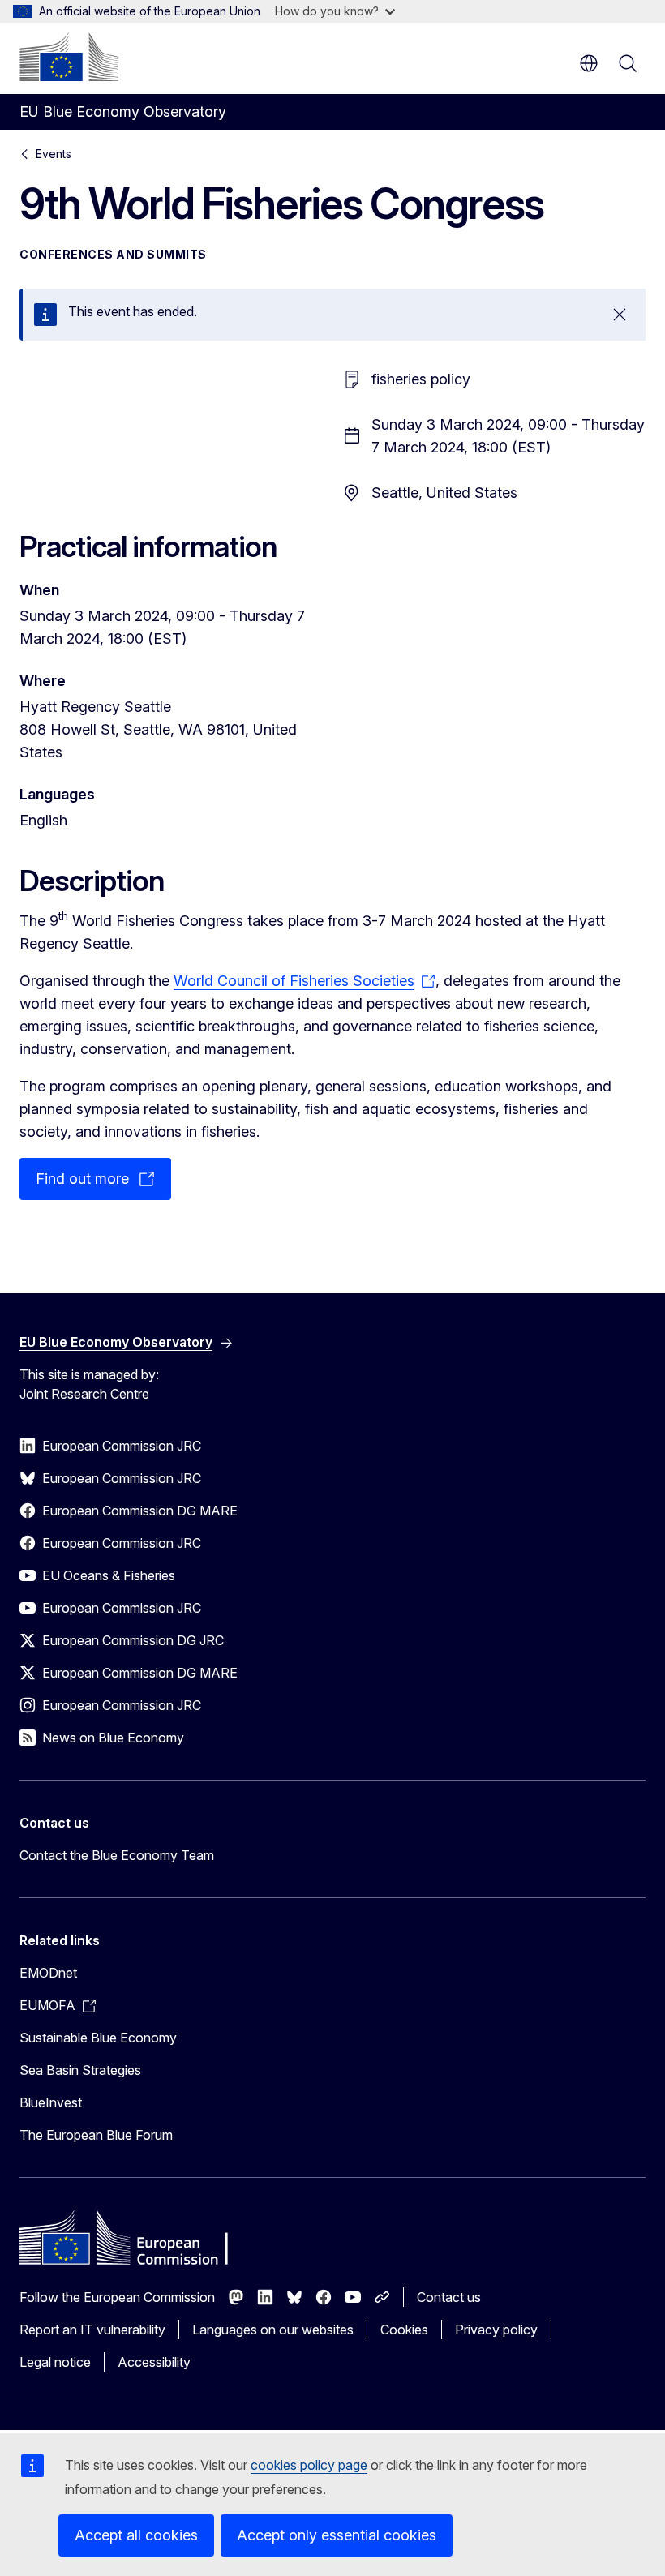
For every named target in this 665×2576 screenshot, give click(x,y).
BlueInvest (51, 2102)
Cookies (404, 2330)
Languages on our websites (273, 2330)
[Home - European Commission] (69, 57)
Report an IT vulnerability (92, 2330)
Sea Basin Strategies (80, 2070)
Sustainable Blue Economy (98, 2038)
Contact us (449, 2297)
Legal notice (55, 2362)
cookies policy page (309, 2465)
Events (54, 154)
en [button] (589, 63)
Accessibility (154, 2362)
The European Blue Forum (96, 2135)
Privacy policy (496, 2330)
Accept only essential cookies (337, 2535)
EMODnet (48, 1973)
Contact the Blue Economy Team (117, 1855)
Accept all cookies (136, 2535)
